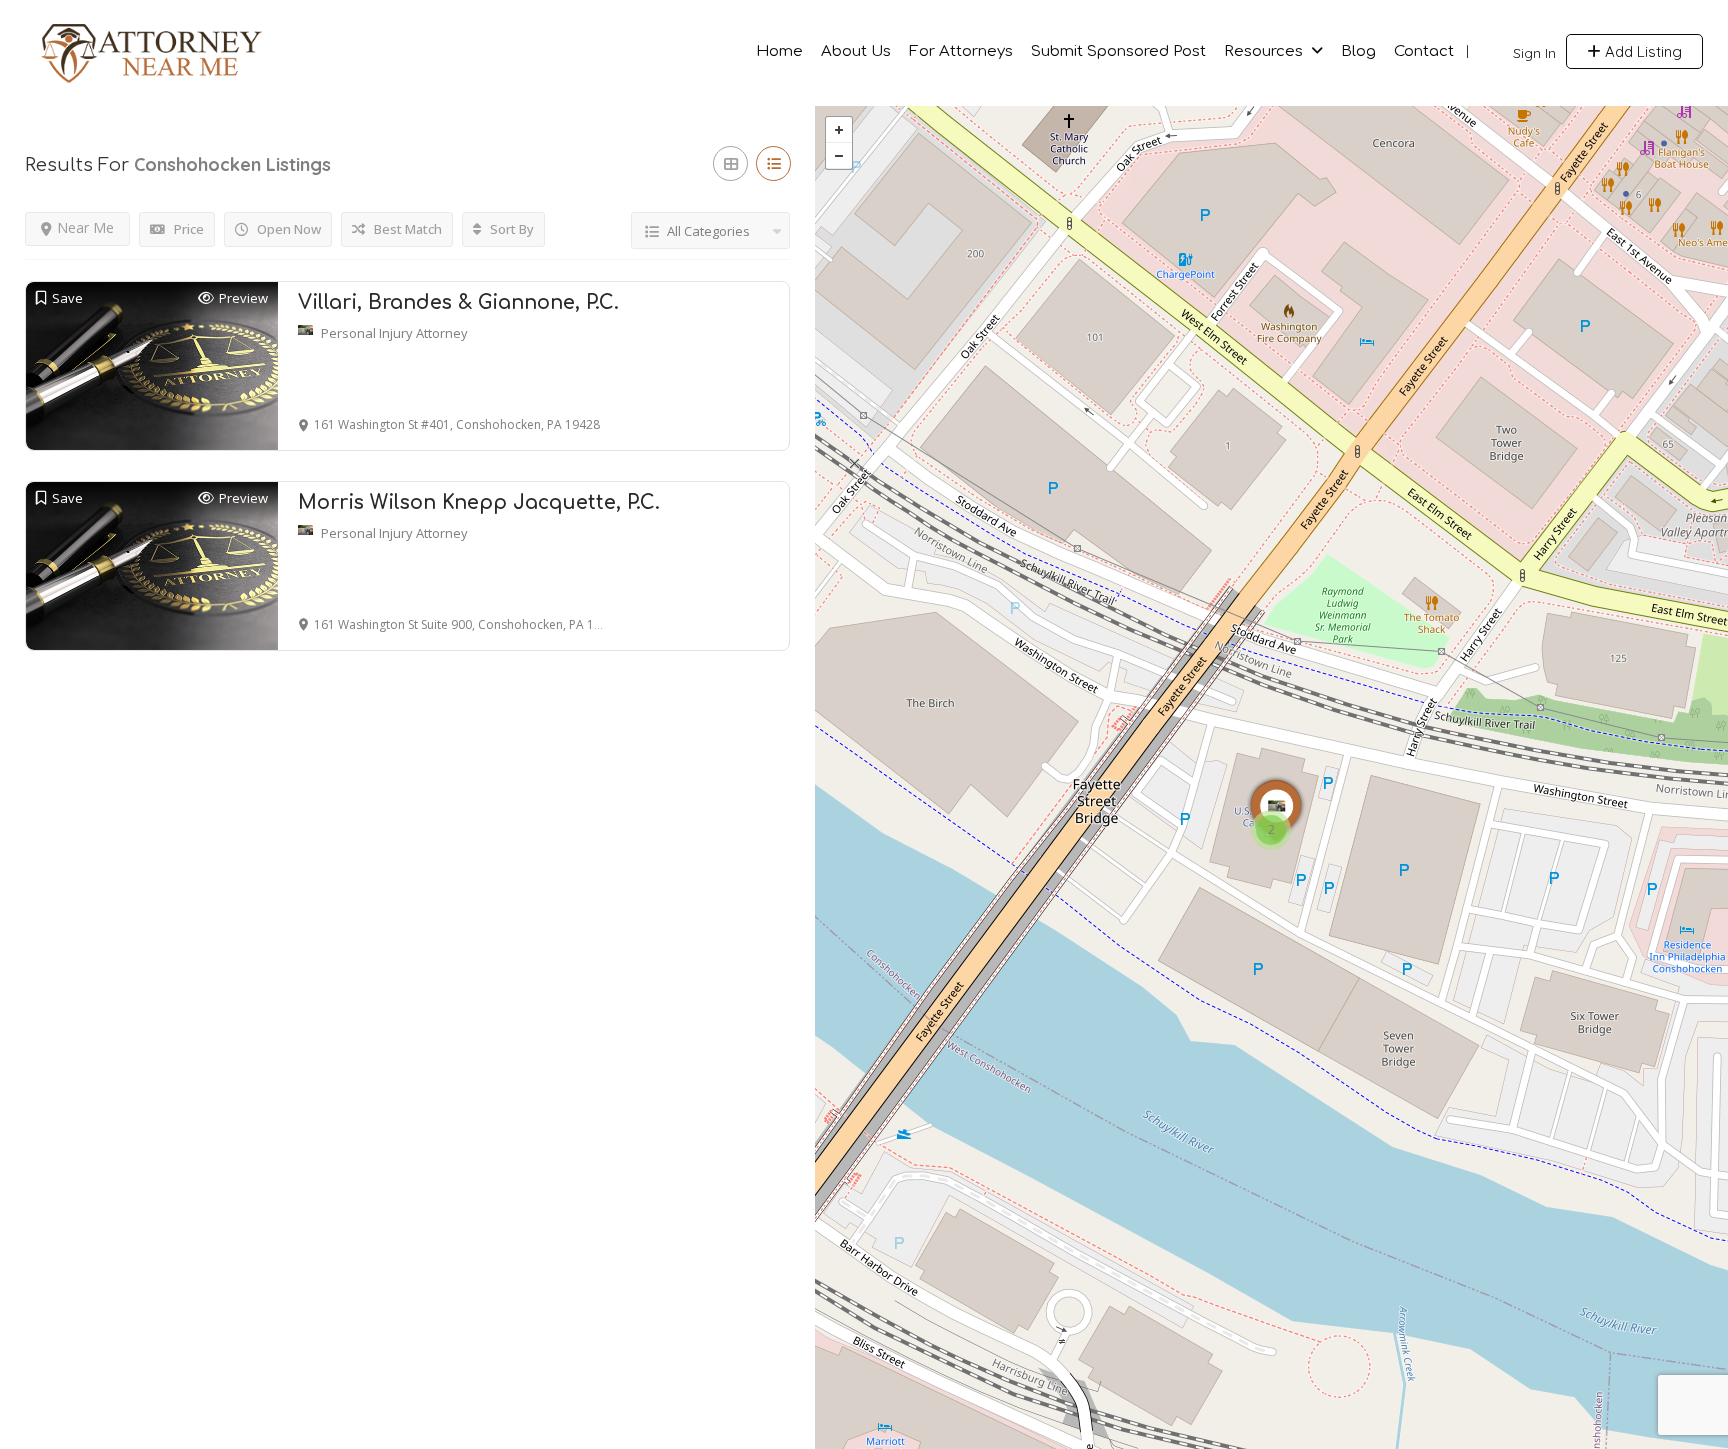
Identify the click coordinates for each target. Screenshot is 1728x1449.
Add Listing (1641, 51)
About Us (856, 51)
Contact (1424, 51)
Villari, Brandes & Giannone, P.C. (458, 302)
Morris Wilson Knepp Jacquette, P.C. (479, 502)
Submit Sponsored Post (1118, 51)
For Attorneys (961, 51)
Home (779, 51)
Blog (1358, 51)
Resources (1263, 51)
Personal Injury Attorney (394, 333)
